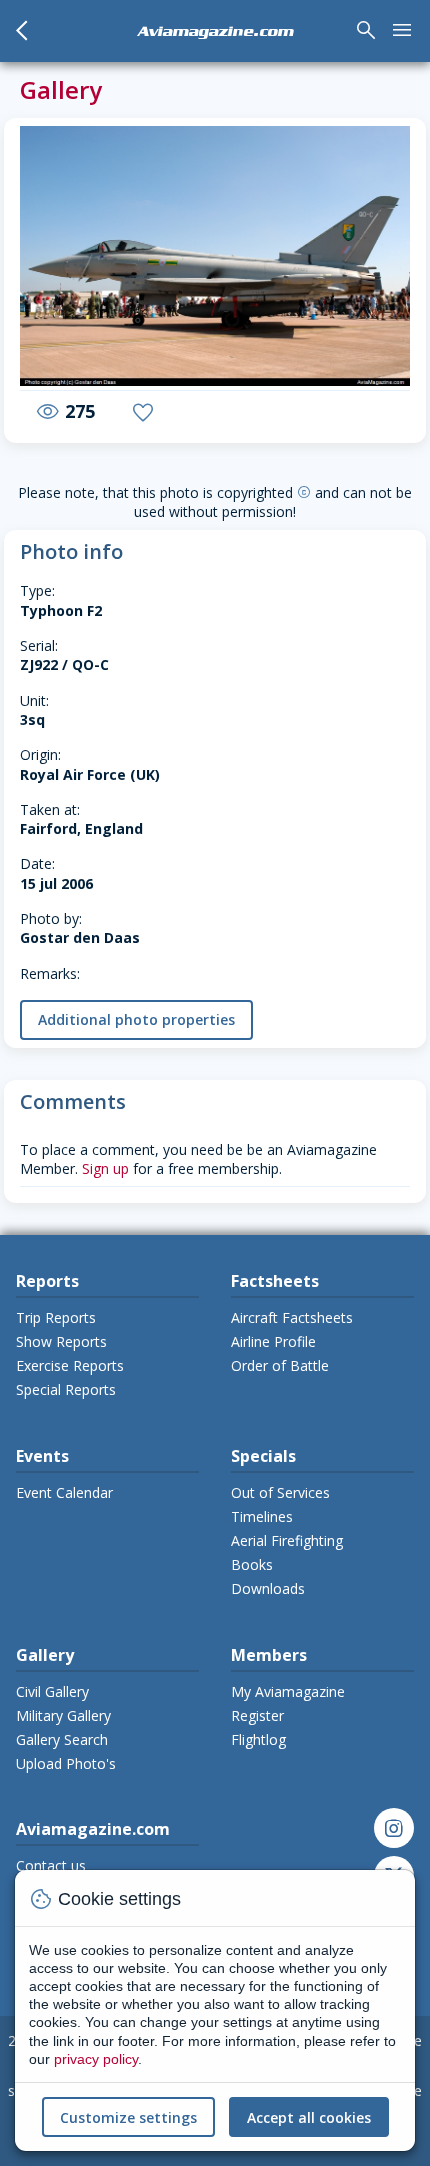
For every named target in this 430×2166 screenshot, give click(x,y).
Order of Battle (280, 1365)
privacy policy (96, 2059)
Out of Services (280, 1492)
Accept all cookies (309, 2117)
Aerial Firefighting (287, 1540)
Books (252, 1564)
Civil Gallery (52, 1691)
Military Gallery (63, 1715)
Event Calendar (64, 1492)
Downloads (268, 1588)
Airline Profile (273, 1341)
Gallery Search (62, 1739)
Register (257, 1715)
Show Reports (61, 1341)
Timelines (262, 1516)
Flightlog (258, 1739)
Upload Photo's (66, 1763)
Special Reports (66, 1389)
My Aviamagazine (288, 1691)
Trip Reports (56, 1317)
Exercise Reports (70, 1365)
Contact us (51, 1865)
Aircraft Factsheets (292, 1317)
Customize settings (128, 2117)
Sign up (105, 1168)
